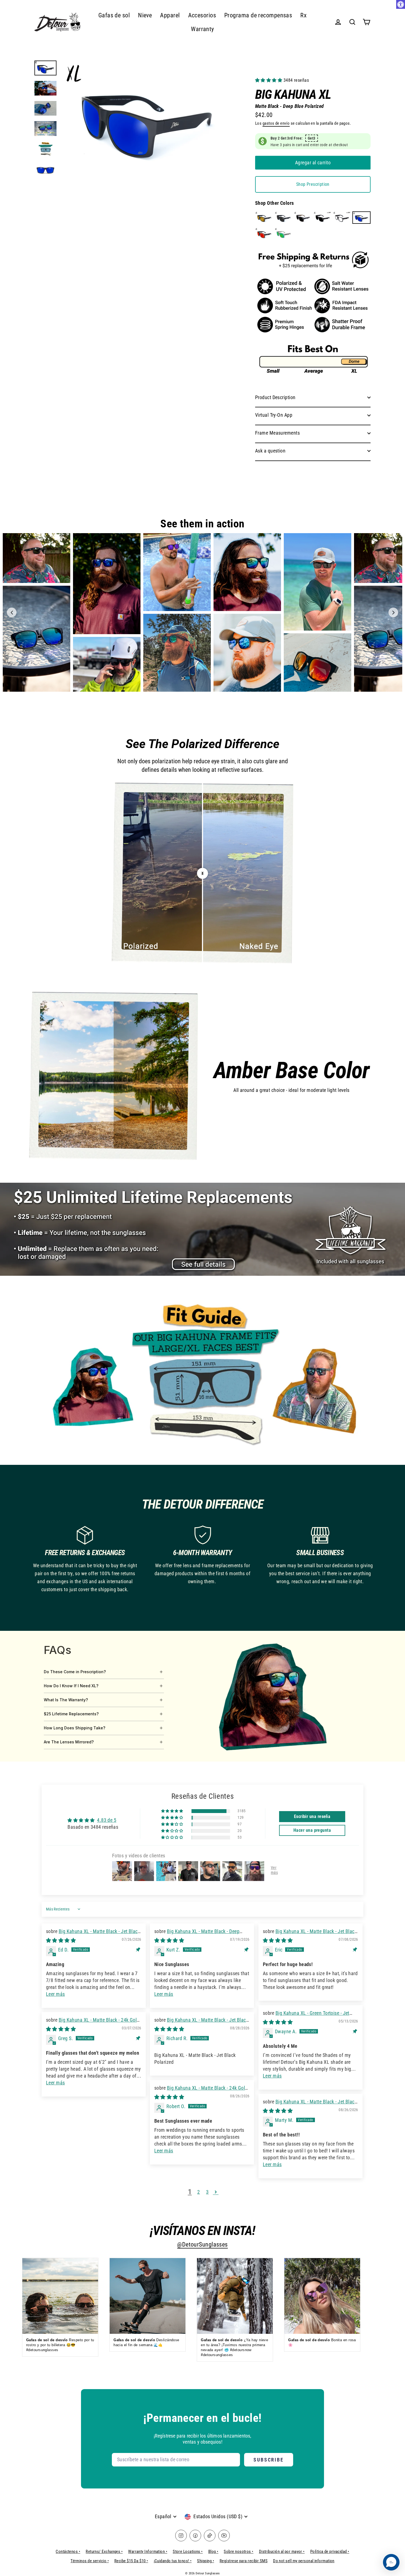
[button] (269, 80)
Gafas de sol (114, 15)
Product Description (275, 397)
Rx (303, 15)
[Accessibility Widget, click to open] (401, 4)
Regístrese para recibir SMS (244, 2561)
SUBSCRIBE (269, 2460)
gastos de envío (276, 123)
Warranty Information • (148, 2552)
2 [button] (199, 2192)
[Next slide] (393, 613)
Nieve (145, 15)
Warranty (202, 29)
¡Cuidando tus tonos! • (173, 2561)
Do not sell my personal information (304, 2561)
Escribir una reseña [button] (312, 1816)
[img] (61, 1940)
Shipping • (206, 2561)
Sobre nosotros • (238, 2552)
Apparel (170, 15)
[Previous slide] (12, 613)
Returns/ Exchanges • (104, 2552)
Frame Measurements (277, 433)
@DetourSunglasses (202, 2244)
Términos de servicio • (90, 2561)
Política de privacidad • (330, 2552)
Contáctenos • (68, 2552)
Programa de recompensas (258, 15)
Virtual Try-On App (274, 415)
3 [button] (207, 2192)
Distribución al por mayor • (282, 2552)
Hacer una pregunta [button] (312, 1830)
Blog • (213, 2552)
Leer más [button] (56, 1994)
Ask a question (270, 451)
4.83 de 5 (107, 1820)
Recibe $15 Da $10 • (131, 2561)
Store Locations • (188, 2552)
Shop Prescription (313, 184)
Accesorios (202, 15)
